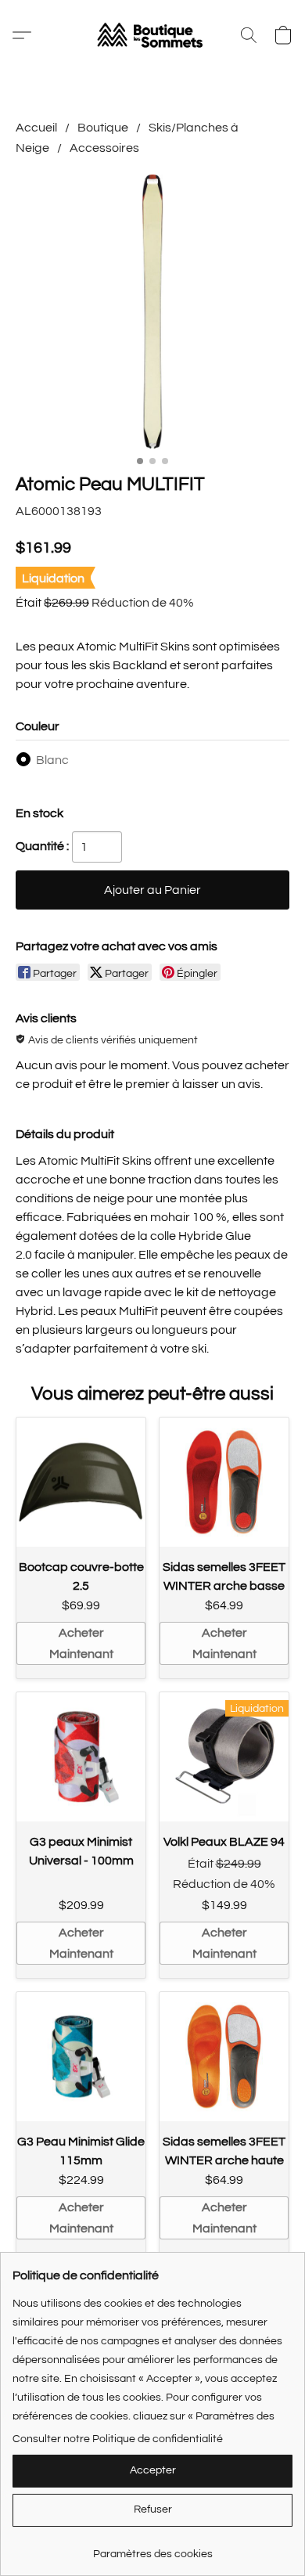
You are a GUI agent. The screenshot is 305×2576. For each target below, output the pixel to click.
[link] (152, 2548)
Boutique (103, 128)
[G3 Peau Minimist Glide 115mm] (81, 2057)
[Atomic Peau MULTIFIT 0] (152, 312)
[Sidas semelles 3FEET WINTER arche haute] (224, 2057)
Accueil (36, 128)
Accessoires (104, 148)
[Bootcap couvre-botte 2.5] (81, 1482)
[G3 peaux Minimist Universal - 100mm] (81, 1757)
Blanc (52, 760)
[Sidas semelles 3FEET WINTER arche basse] (224, 1482)
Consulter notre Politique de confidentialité (118, 2439)
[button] (152, 35)
